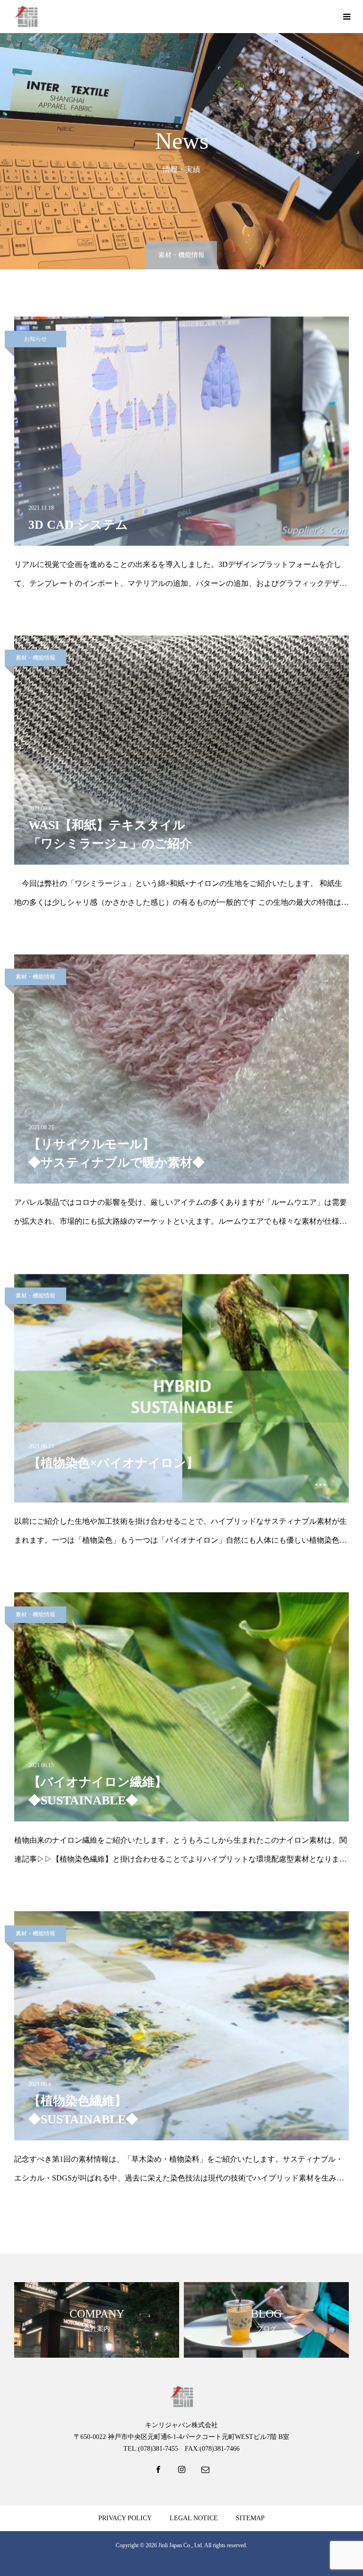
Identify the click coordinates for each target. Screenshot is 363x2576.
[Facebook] (158, 2472)
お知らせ (35, 339)
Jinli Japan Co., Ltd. (181, 2545)
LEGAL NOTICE (194, 2518)
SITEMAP (250, 2518)
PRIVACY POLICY (125, 2518)
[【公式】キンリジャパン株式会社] (26, 17)
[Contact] (205, 2472)
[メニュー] (346, 17)
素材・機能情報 (35, 658)
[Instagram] (181, 2472)
